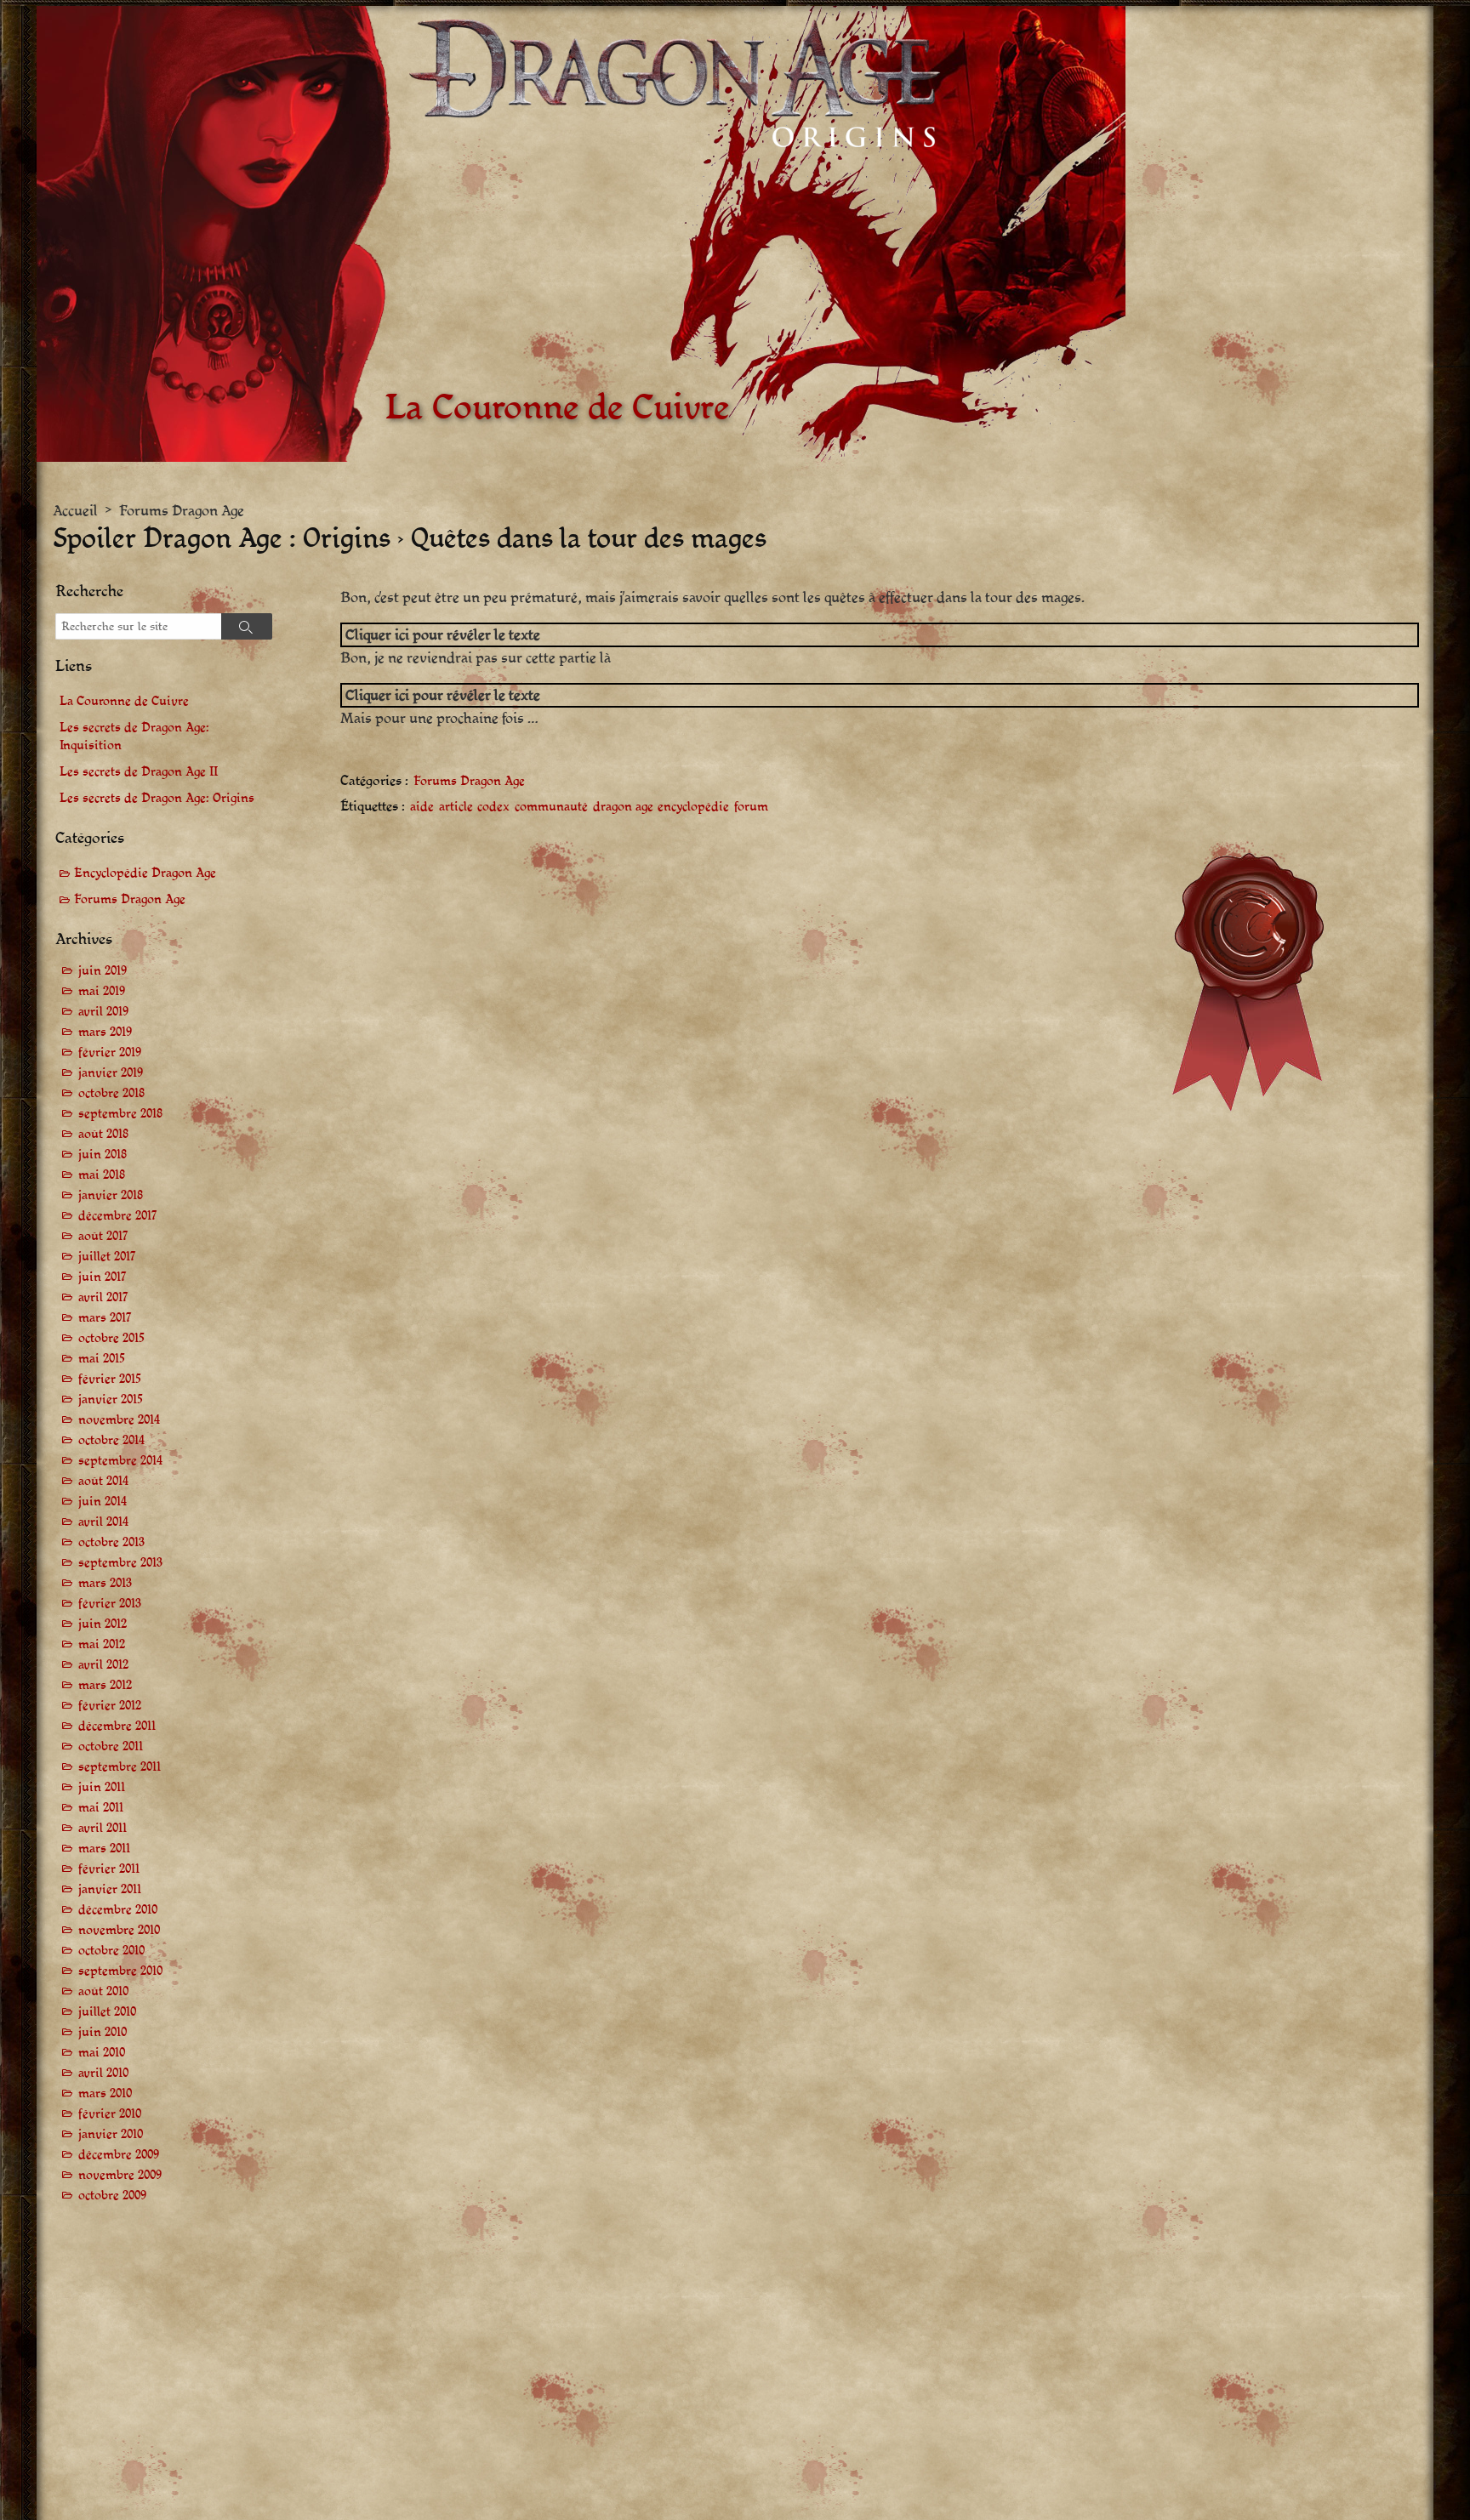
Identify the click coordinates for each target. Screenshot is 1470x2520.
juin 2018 (103, 1155)
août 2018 (103, 1134)
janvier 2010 (111, 2134)
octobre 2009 (112, 2196)
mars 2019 (105, 1032)
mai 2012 (102, 1644)
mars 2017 (105, 1318)
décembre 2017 (118, 1216)
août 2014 (103, 1481)
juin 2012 (103, 1624)
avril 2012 (103, 1665)
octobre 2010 (111, 1951)
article (456, 807)
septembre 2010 (120, 1971)
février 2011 (109, 1869)
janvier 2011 (110, 1889)
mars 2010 (105, 2093)
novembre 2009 (120, 2175)
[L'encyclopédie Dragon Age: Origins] (581, 234)
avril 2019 (103, 1012)
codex (493, 807)
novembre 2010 (119, 1930)
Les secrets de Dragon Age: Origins (157, 798)
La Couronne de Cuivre (124, 701)
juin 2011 (102, 1787)
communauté (551, 807)
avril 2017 (103, 1297)
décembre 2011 (117, 1726)
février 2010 (110, 2114)
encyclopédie (693, 807)
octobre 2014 (111, 1440)
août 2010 (103, 1991)
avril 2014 (103, 1522)
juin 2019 (103, 971)
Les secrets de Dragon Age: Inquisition (134, 737)
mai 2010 (102, 2053)
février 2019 (110, 1052)
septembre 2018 (120, 1114)
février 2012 (110, 1706)
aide (422, 807)
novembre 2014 (119, 1420)
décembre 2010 (118, 1910)
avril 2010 (103, 2073)
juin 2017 (103, 1277)
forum (751, 807)
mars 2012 (105, 1685)
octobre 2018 (111, 1093)
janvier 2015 (111, 1399)
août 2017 (103, 1236)
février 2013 (110, 1604)
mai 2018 (102, 1175)
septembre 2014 (120, 1461)
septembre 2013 (120, 1563)
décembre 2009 (119, 2155)
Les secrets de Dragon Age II (139, 772)
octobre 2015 (111, 1338)
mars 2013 (105, 1583)
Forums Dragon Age (182, 511)
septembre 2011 (120, 1767)
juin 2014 (103, 1502)
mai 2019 (102, 991)
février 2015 (110, 1379)
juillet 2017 (107, 1257)
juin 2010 (103, 2032)
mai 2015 (102, 1359)
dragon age (623, 807)
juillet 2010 (107, 2012)
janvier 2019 (111, 1073)
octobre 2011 (111, 1746)
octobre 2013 (111, 1542)
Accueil (75, 511)
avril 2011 (103, 1828)
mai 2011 (101, 1808)
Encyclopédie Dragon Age (145, 873)
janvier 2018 (111, 1195)
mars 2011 (104, 1849)
